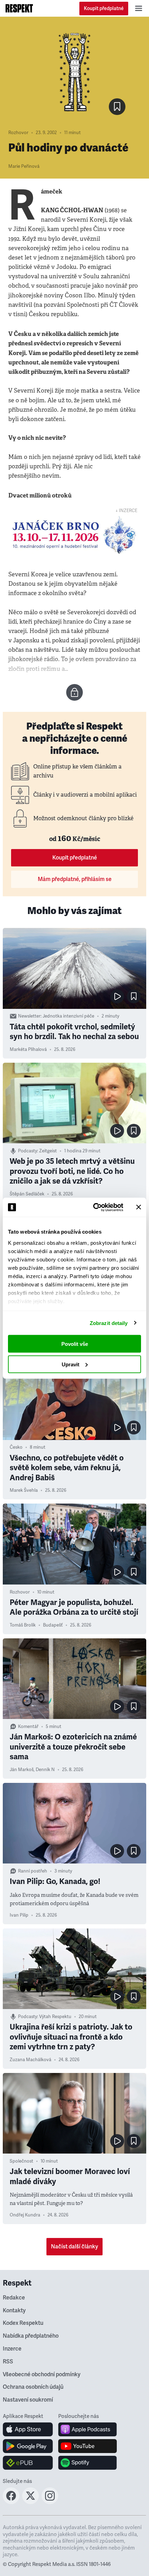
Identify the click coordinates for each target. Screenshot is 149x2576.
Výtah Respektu (55, 2017)
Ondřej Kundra (25, 2215)
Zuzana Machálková (30, 2060)
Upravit (71, 1364)
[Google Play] (28, 2446)
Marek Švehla (24, 1490)
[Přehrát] (117, 996)
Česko (16, 1447)
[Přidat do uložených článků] (134, 996)
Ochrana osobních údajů (33, 2387)
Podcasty (28, 1151)
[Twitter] (30, 2502)
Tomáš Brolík (23, 1625)
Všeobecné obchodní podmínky (42, 2375)
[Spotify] (87, 2463)
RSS (8, 2362)
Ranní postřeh (33, 1871)
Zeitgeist (48, 1151)
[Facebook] (11, 2502)
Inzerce (12, 2349)
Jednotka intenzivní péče (68, 1016)
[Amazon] (28, 2463)
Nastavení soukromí (28, 2400)
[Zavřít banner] (139, 1207)
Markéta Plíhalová (28, 1050)
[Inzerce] (74, 535)
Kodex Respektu (23, 2323)
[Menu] (139, 8)
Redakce (14, 2298)
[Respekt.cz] (19, 8)
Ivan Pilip (19, 1915)
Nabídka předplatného (31, 2336)
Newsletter (29, 1016)
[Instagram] (50, 2502)
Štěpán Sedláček (27, 1194)
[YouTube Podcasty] (87, 2446)
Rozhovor (18, 133)
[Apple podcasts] (87, 2429)
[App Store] (28, 2429)
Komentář (28, 1727)
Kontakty (14, 2311)
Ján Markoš (22, 1770)
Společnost (21, 2161)
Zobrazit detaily (109, 1323)
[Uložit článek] (117, 107)
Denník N (45, 1770)
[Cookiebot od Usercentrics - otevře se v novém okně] (94, 1207)
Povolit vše (75, 1344)
